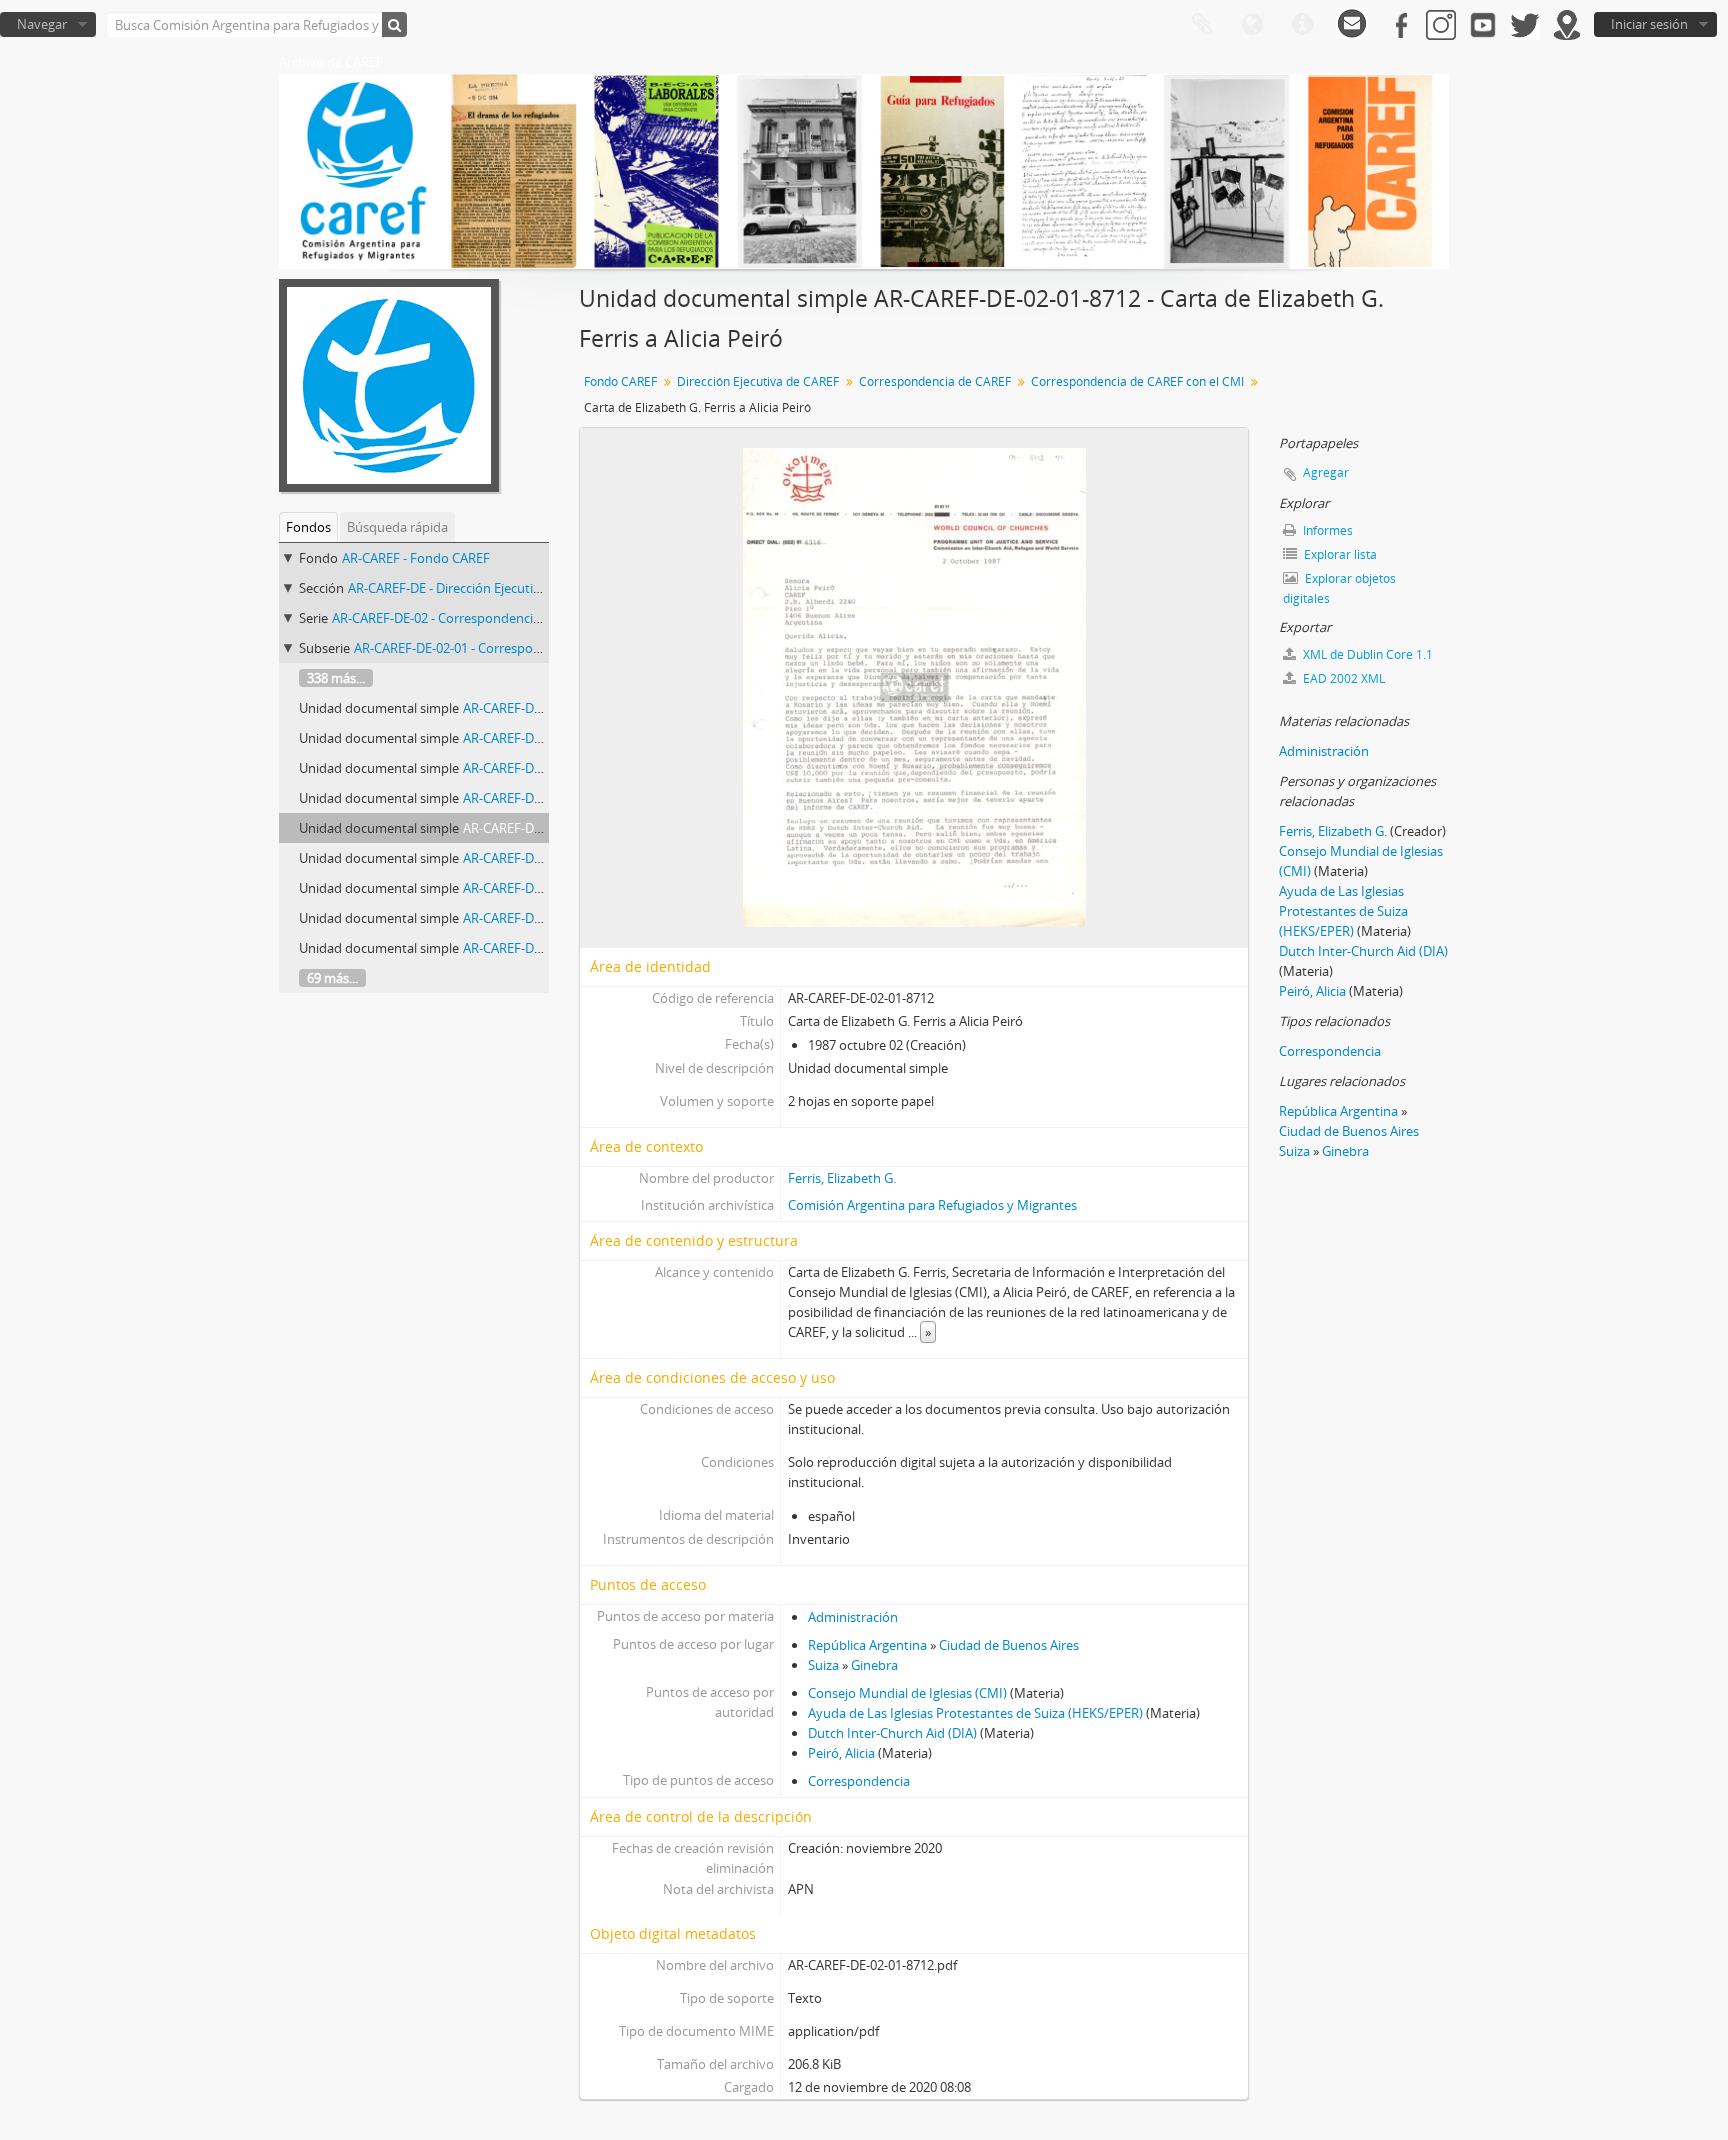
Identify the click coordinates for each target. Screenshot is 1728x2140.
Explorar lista (1339, 554)
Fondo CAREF (620, 381)
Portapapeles (1202, 25)
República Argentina (867, 1645)
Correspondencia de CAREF (935, 381)
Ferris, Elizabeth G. (842, 1178)
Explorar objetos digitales (1339, 588)
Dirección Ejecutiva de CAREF (758, 381)
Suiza (823, 1665)
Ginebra (874, 1665)
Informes (1326, 530)
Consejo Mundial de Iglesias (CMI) (907, 1693)
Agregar (1326, 472)
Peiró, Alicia (841, 1753)
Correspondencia (859, 1781)
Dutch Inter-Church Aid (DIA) (892, 1733)
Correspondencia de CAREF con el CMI (1137, 381)
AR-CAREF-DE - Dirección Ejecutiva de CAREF (477, 588)
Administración (853, 1617)
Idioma (1252, 25)
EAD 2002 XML (1342, 678)
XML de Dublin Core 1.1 (1366, 654)
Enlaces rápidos (1302, 25)
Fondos (308, 527)
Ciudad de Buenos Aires (1009, 1645)
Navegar (42, 24)
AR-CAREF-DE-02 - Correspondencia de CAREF (465, 618)
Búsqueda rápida (397, 527)
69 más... (332, 978)
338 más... (336, 678)
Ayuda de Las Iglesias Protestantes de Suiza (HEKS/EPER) (975, 1713)
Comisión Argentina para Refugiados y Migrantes (932, 1205)
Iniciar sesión (1649, 24)
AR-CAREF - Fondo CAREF (416, 558)
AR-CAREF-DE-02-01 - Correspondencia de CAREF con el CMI (529, 648)
